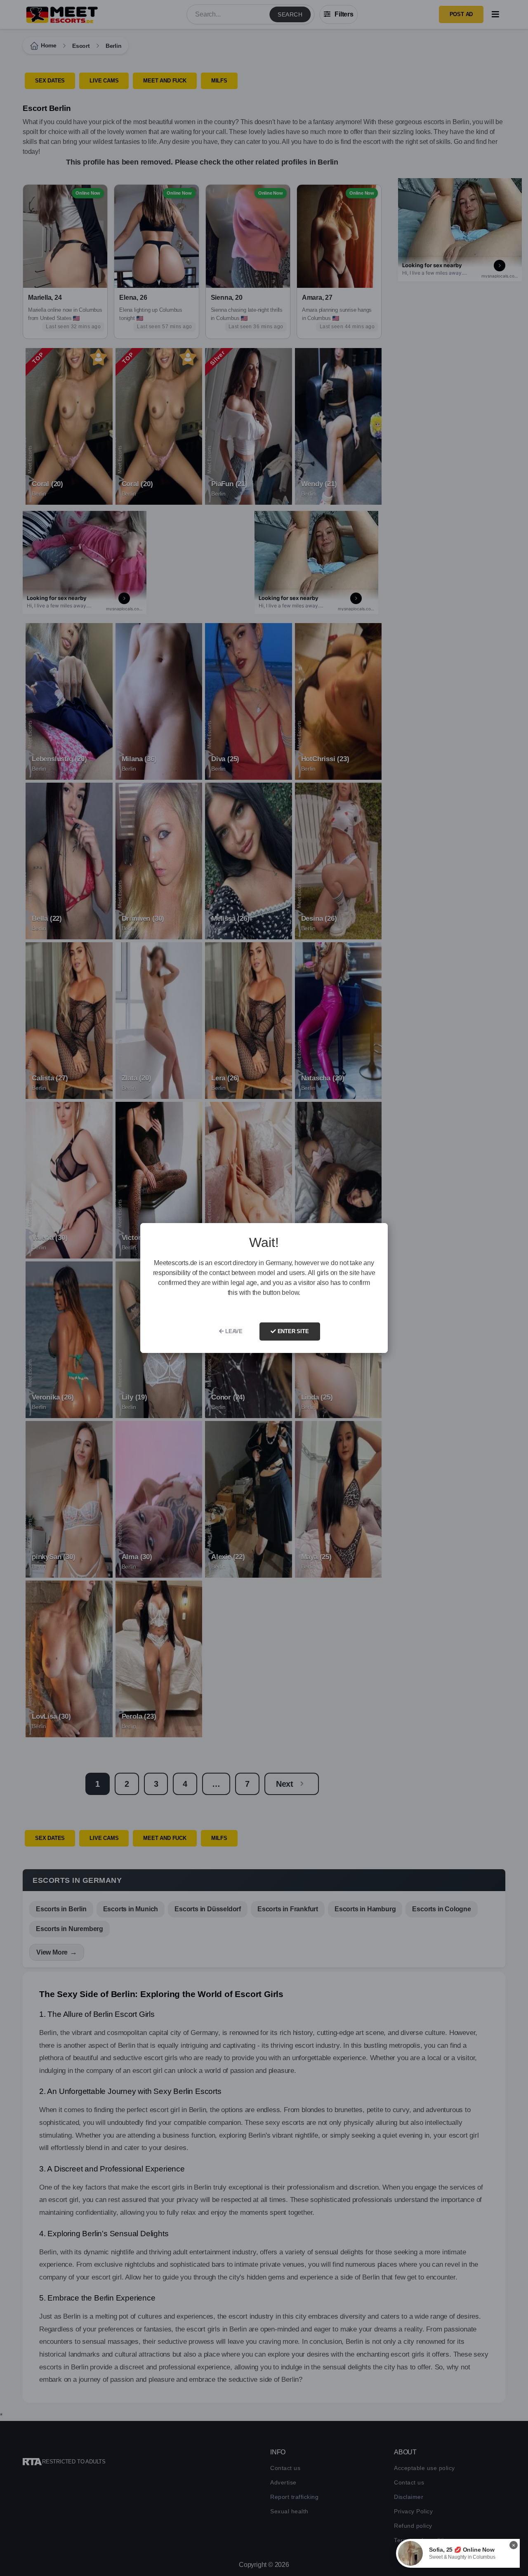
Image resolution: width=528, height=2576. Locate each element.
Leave (233, 1331)
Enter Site (292, 1331)
